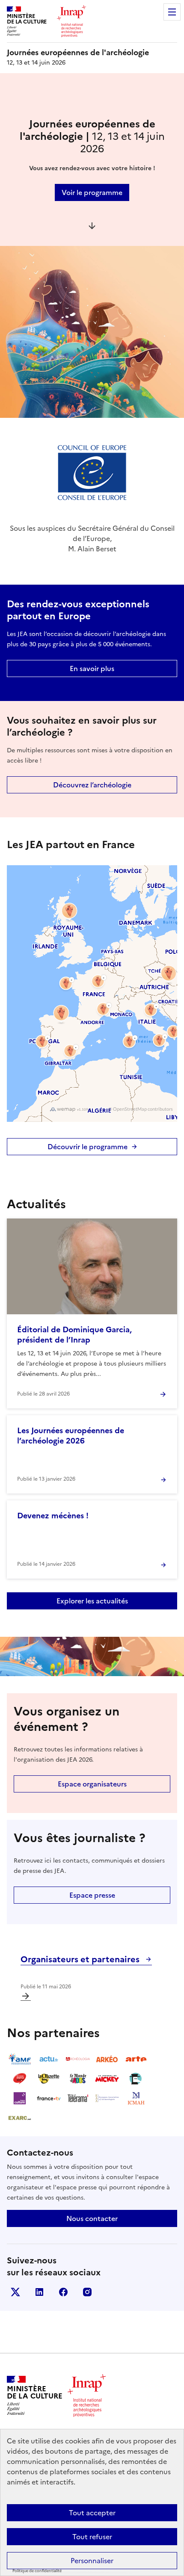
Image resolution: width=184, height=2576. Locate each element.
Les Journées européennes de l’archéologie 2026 (71, 1436)
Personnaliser (92, 2561)
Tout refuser (92, 2537)
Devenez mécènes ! (53, 1516)
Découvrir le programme (88, 1147)
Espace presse (92, 1895)
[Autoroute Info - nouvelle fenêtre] (20, 2079)
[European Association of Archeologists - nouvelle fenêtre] (107, 2098)
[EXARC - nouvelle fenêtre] (20, 2118)
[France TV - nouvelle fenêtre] (49, 2098)
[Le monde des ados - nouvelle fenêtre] (78, 2079)
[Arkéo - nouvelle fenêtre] (107, 2059)
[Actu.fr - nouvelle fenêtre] (49, 2059)
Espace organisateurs (92, 1784)
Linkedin (39, 2292)
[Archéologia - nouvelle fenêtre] (78, 2059)
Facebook (63, 2292)
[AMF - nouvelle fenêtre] (20, 2059)
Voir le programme (92, 192)
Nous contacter (92, 2218)
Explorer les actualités (92, 1601)
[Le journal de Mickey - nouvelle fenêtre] (107, 2079)
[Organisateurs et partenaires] (26, 1996)
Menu (172, 12)
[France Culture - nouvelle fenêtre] (20, 2098)
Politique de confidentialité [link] (37, 2571)
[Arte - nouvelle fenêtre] (136, 2059)
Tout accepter (92, 2513)
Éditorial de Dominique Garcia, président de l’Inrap (74, 1335)
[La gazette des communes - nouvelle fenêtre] (49, 2079)
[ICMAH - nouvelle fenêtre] (136, 2098)
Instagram (87, 2292)
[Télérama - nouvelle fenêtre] (78, 2098)
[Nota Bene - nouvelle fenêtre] (136, 2079)
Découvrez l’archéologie (92, 785)
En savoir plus (92, 668)
